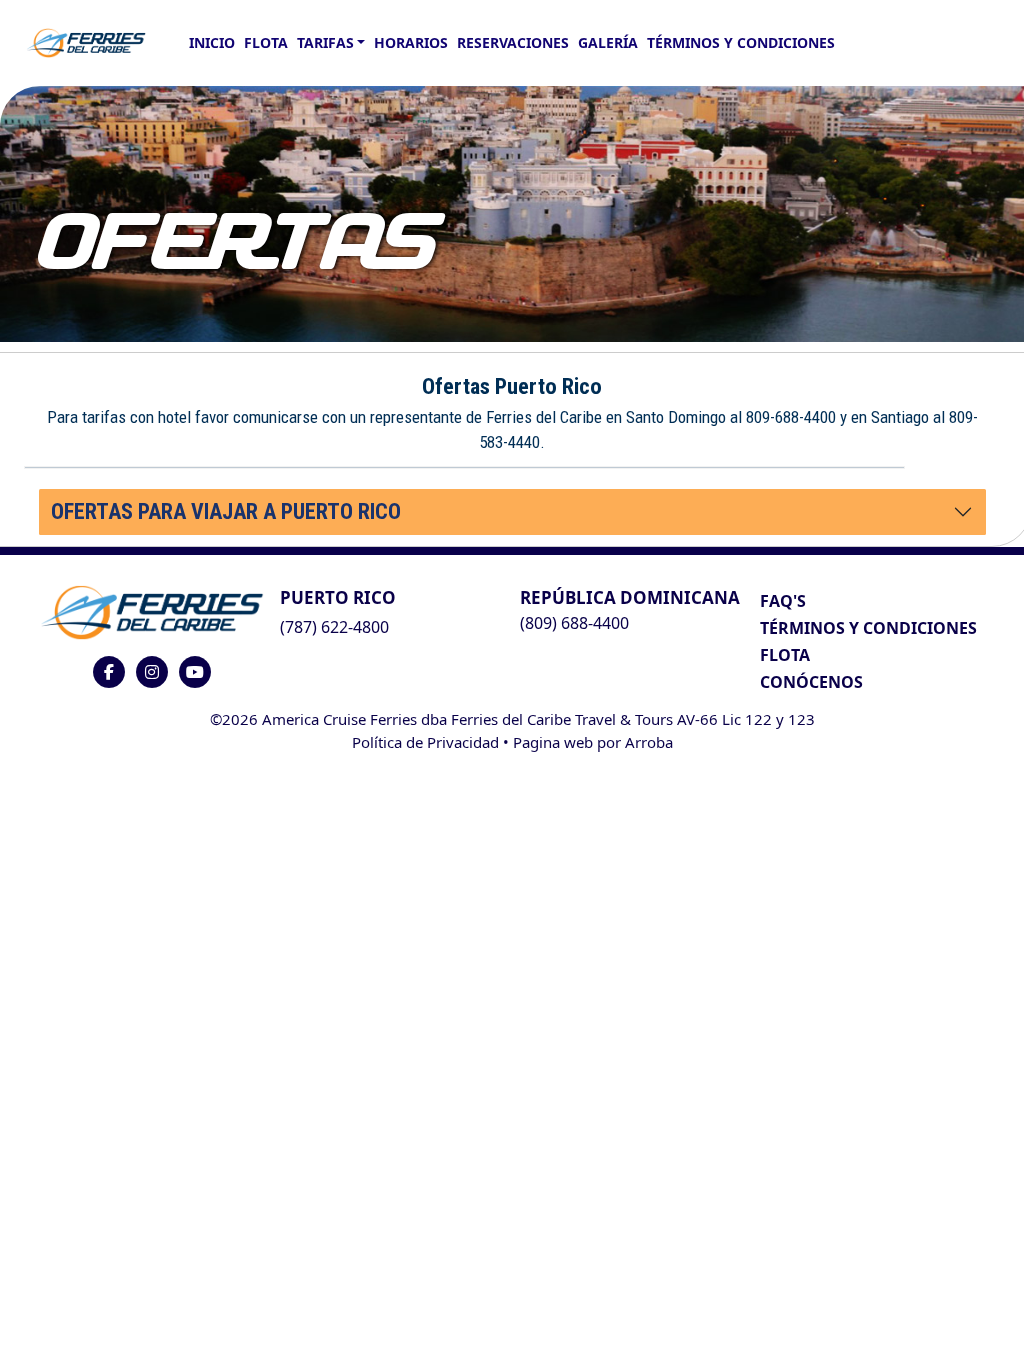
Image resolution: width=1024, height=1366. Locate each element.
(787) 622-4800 (334, 627)
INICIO (212, 42)
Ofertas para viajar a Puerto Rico (226, 511)
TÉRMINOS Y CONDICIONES (868, 628)
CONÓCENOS (811, 682)
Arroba (649, 742)
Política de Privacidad (425, 742)
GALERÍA (608, 42)
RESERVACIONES (513, 42)
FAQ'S (783, 601)
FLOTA (266, 42)
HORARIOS (411, 42)
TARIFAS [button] (325, 42)
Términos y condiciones (741, 42)
